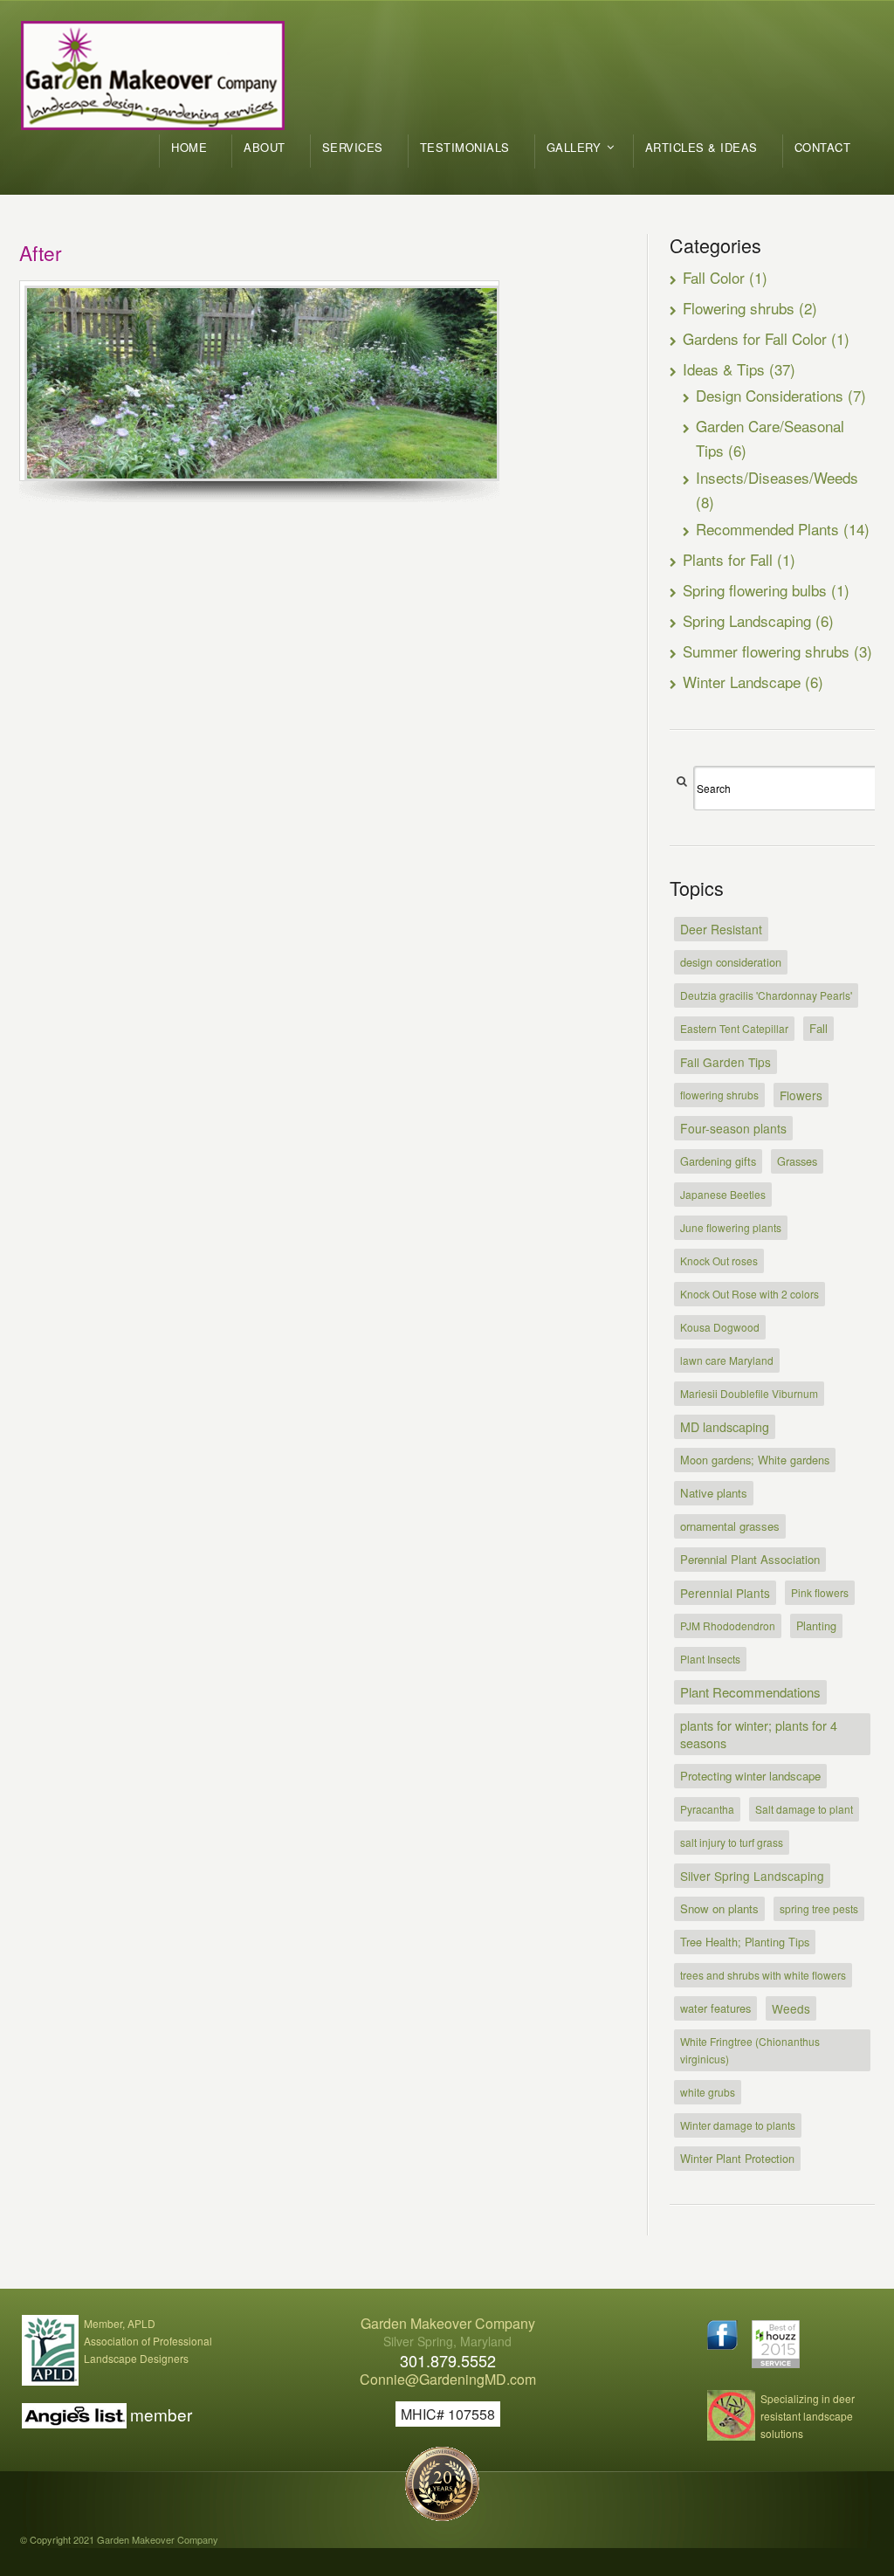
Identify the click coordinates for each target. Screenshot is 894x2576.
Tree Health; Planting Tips (745, 1942)
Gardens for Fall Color (755, 338)
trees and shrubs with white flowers (763, 1975)
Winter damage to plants (738, 2125)
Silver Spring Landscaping (752, 1876)
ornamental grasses (730, 1526)
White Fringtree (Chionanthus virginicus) (750, 2050)
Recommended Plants (767, 529)
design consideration (731, 962)
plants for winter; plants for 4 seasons (759, 1734)
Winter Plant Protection (737, 2158)
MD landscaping (725, 1427)
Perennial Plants (725, 1593)
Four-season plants (733, 1128)
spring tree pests (819, 1908)
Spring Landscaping (747, 620)
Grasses (797, 1161)
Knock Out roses (719, 1260)
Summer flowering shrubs (766, 651)
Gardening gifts (718, 1161)
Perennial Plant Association (750, 1559)
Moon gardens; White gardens (755, 1460)
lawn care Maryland (727, 1360)
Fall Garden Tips (726, 1062)
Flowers (801, 1095)
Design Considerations (770, 395)
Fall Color (714, 277)
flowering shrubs (719, 1095)
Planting (816, 1625)
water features (715, 2008)
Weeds (791, 2008)
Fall (818, 1028)
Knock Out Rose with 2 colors (750, 1294)
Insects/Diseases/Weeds (777, 477)
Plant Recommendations (750, 1692)
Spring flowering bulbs (755, 590)
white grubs (708, 2092)
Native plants (714, 1493)
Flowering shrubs (739, 308)
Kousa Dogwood (720, 1327)
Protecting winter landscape (750, 1776)
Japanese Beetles (723, 1194)
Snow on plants (719, 1908)
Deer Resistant (721, 929)
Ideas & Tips (724, 369)
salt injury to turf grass (732, 1842)
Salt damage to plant (804, 1809)
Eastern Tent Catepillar (734, 1028)
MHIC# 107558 (448, 2414)
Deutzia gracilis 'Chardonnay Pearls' (766, 995)
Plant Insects (710, 1659)
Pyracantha (707, 1809)
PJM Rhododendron (728, 1625)
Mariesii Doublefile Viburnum (749, 1393)
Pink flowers (820, 1592)
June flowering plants (731, 1227)
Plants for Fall (728, 559)
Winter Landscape (742, 682)
